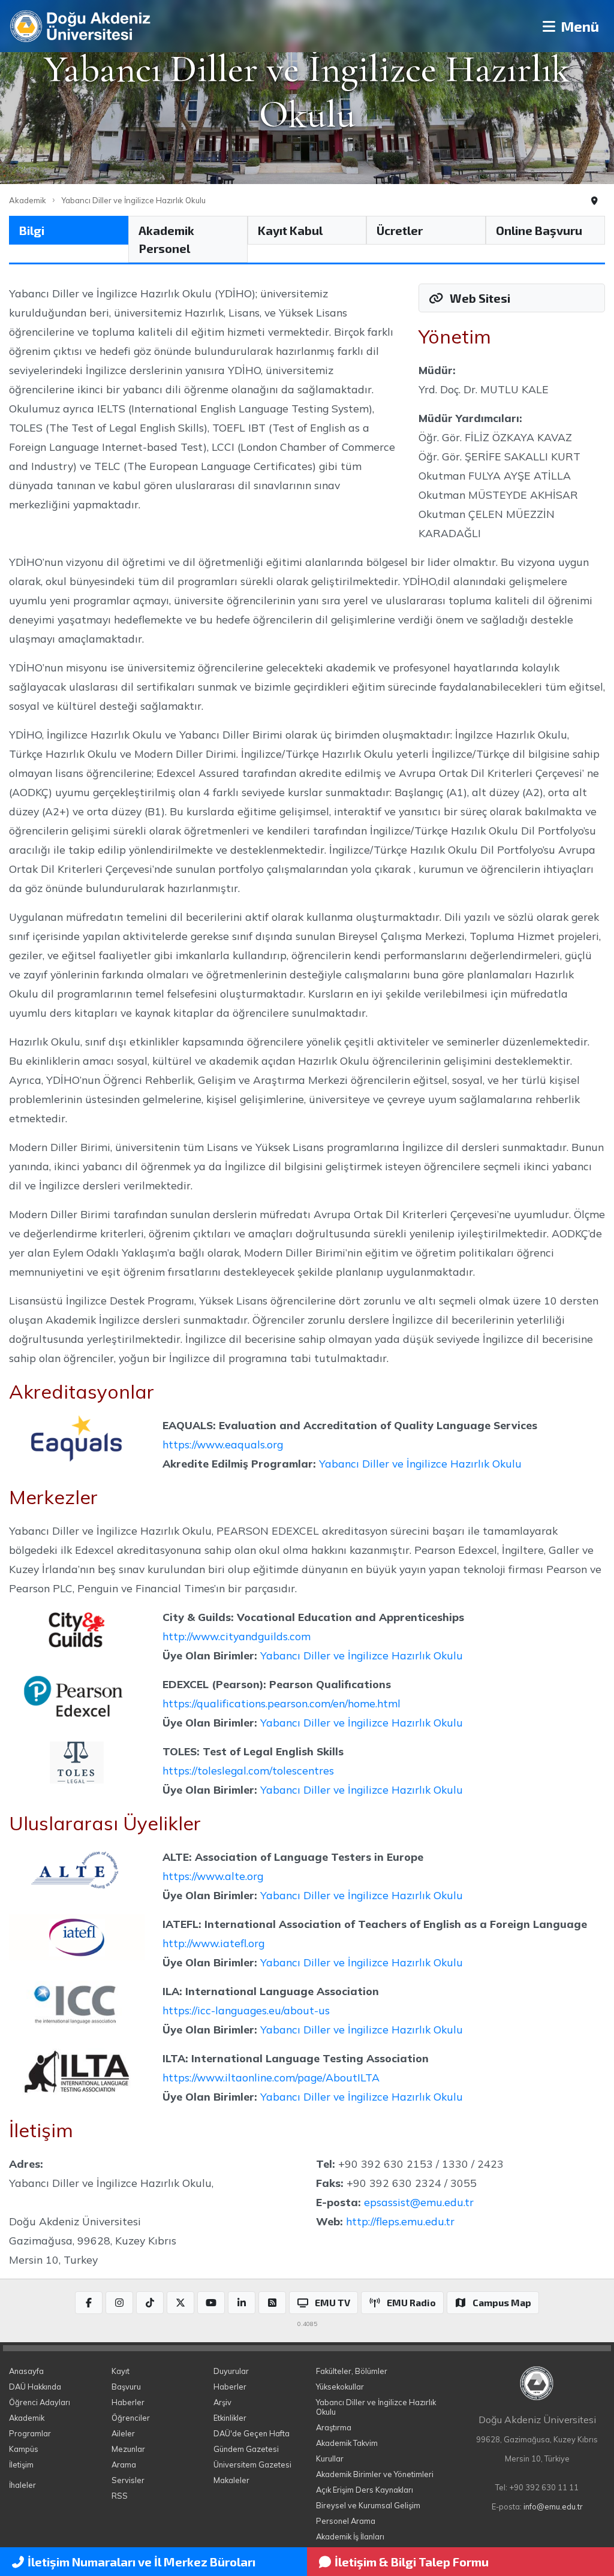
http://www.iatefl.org (213, 1943)
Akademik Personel (166, 239)
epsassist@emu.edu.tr (419, 2202)
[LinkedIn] (242, 2303)
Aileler (123, 2433)
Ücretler (400, 230)
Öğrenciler (131, 2418)
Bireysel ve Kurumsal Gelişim (368, 2505)
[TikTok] (150, 2303)
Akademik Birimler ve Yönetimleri (375, 2474)
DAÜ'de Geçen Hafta (252, 2433)
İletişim (21, 2464)
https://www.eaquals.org (223, 1444)
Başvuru (126, 2387)
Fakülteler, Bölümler (352, 2371)
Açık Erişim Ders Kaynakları (365, 2490)
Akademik (28, 200)
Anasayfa (26, 2371)
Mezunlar (128, 2449)
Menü (578, 26)
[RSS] (272, 2303)
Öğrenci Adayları (40, 2402)
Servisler (128, 2480)
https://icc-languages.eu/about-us (246, 2010)
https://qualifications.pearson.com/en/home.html (282, 1703)
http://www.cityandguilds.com (237, 1636)
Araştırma (334, 2427)
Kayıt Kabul (290, 230)
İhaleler (22, 2485)
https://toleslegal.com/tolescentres (248, 1770)
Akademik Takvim (347, 2443)
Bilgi (32, 230)
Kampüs (24, 2449)
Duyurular (231, 2371)
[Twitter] (180, 2303)
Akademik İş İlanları (350, 2536)
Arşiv (222, 2402)
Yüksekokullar (340, 2387)
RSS (120, 2496)
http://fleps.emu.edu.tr (400, 2221)
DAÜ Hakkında (35, 2387)
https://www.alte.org (213, 1876)
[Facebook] (89, 2303)
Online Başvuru (539, 230)
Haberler (128, 2402)
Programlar (30, 2433)
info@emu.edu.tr (553, 2506)
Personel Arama (346, 2521)
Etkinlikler (230, 2418)
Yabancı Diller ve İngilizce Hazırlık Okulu (133, 200)
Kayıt (121, 2371)
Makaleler (231, 2480)
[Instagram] (119, 2303)
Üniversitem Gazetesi (252, 2464)
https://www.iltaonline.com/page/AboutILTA (271, 2077)
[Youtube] (211, 2303)
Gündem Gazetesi (246, 2449)
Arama (124, 2464)
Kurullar (330, 2459)
